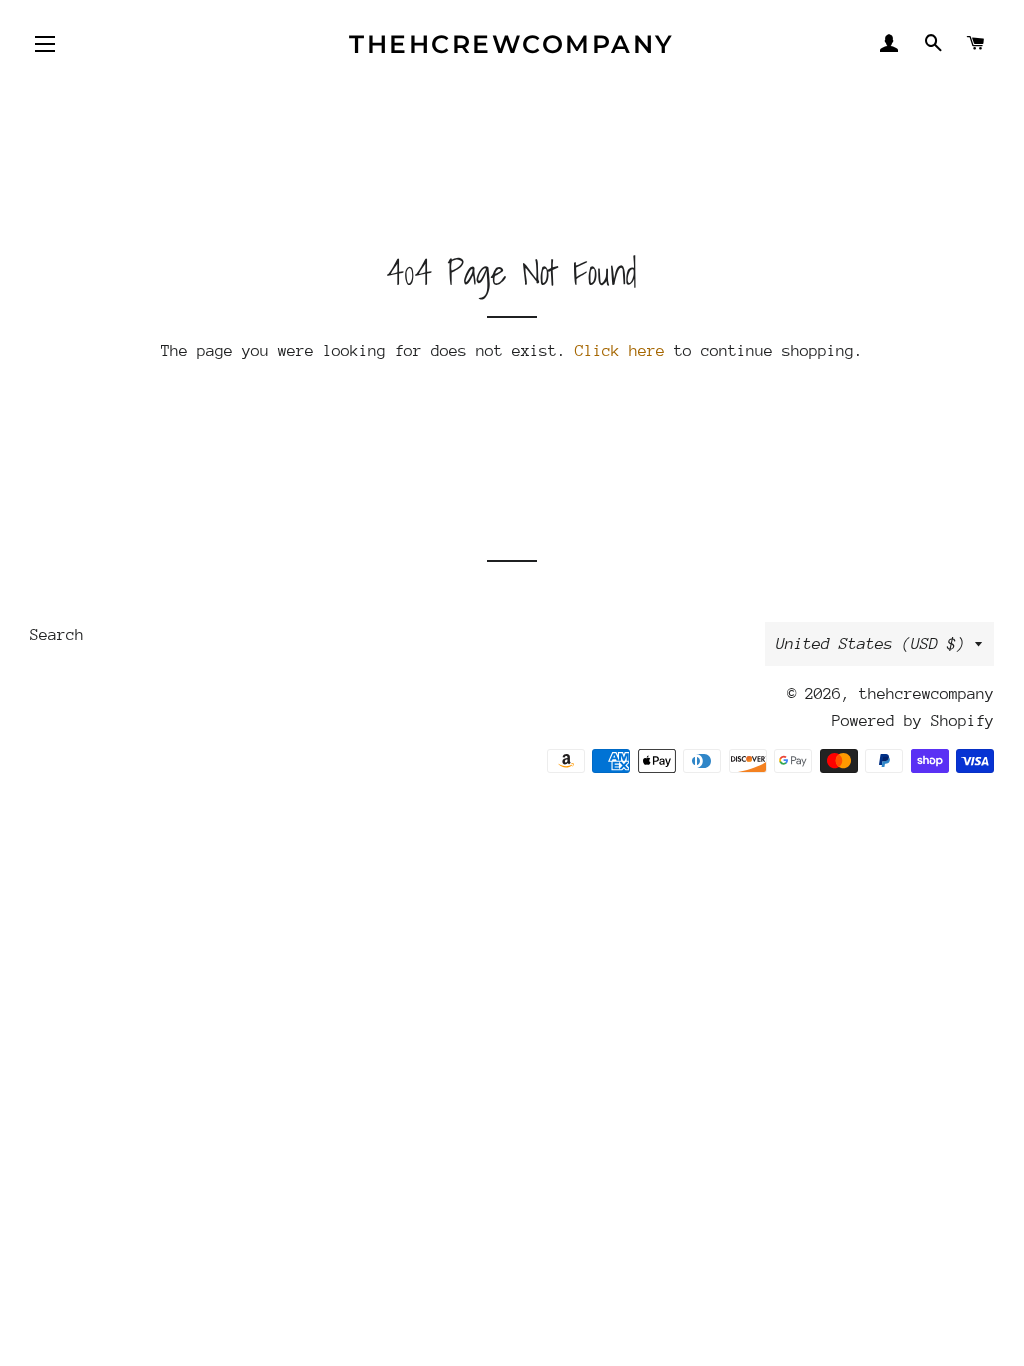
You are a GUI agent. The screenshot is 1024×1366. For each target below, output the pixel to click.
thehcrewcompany (512, 44)
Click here (620, 351)
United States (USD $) (870, 644)
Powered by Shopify (913, 721)
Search (57, 635)
